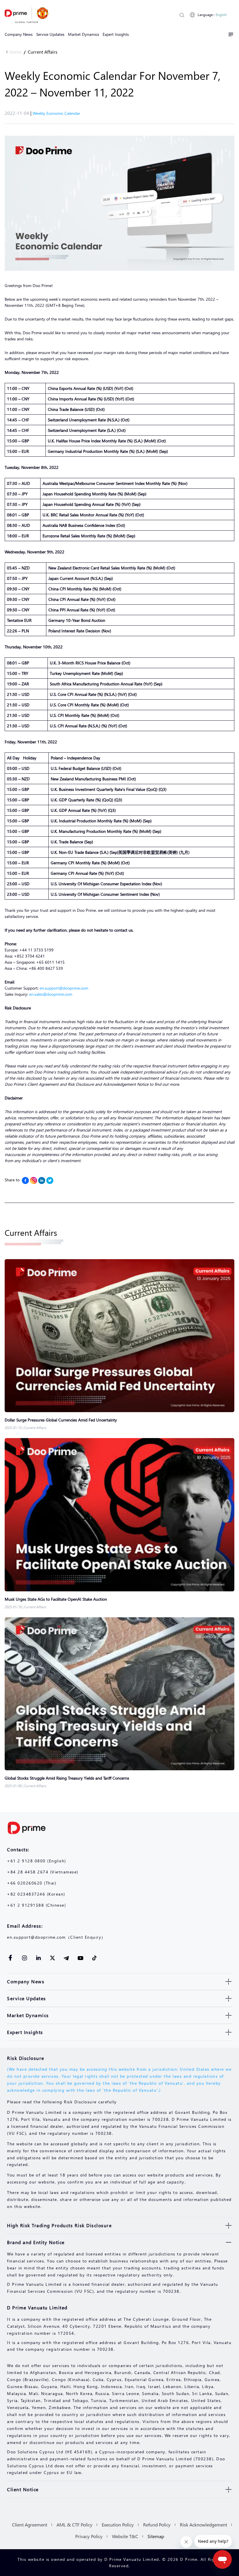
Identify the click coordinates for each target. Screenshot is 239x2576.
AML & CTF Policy (74, 2525)
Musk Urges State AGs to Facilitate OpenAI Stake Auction (56, 1599)
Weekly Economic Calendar (56, 113)
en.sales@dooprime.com (51, 994)
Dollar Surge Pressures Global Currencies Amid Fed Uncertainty (61, 1420)
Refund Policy (157, 2525)
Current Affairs (43, 52)
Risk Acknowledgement (203, 2525)
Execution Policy (118, 2525)
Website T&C (125, 2536)
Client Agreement (30, 2525)
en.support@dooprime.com (64, 988)
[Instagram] (34, 1180)
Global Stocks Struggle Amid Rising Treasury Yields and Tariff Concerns (67, 1778)
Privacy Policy (89, 2536)
